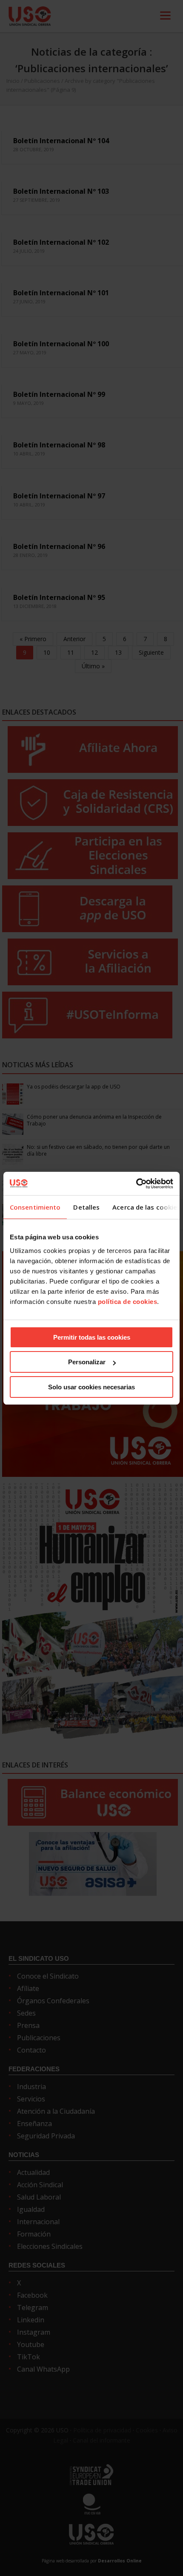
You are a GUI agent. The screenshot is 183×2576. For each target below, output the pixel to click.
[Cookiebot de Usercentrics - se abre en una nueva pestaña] (136, 1184)
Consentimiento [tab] (35, 1207)
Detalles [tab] (86, 1207)
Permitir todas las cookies (92, 1337)
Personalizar (87, 1362)
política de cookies (128, 1302)
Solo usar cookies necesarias (91, 1387)
